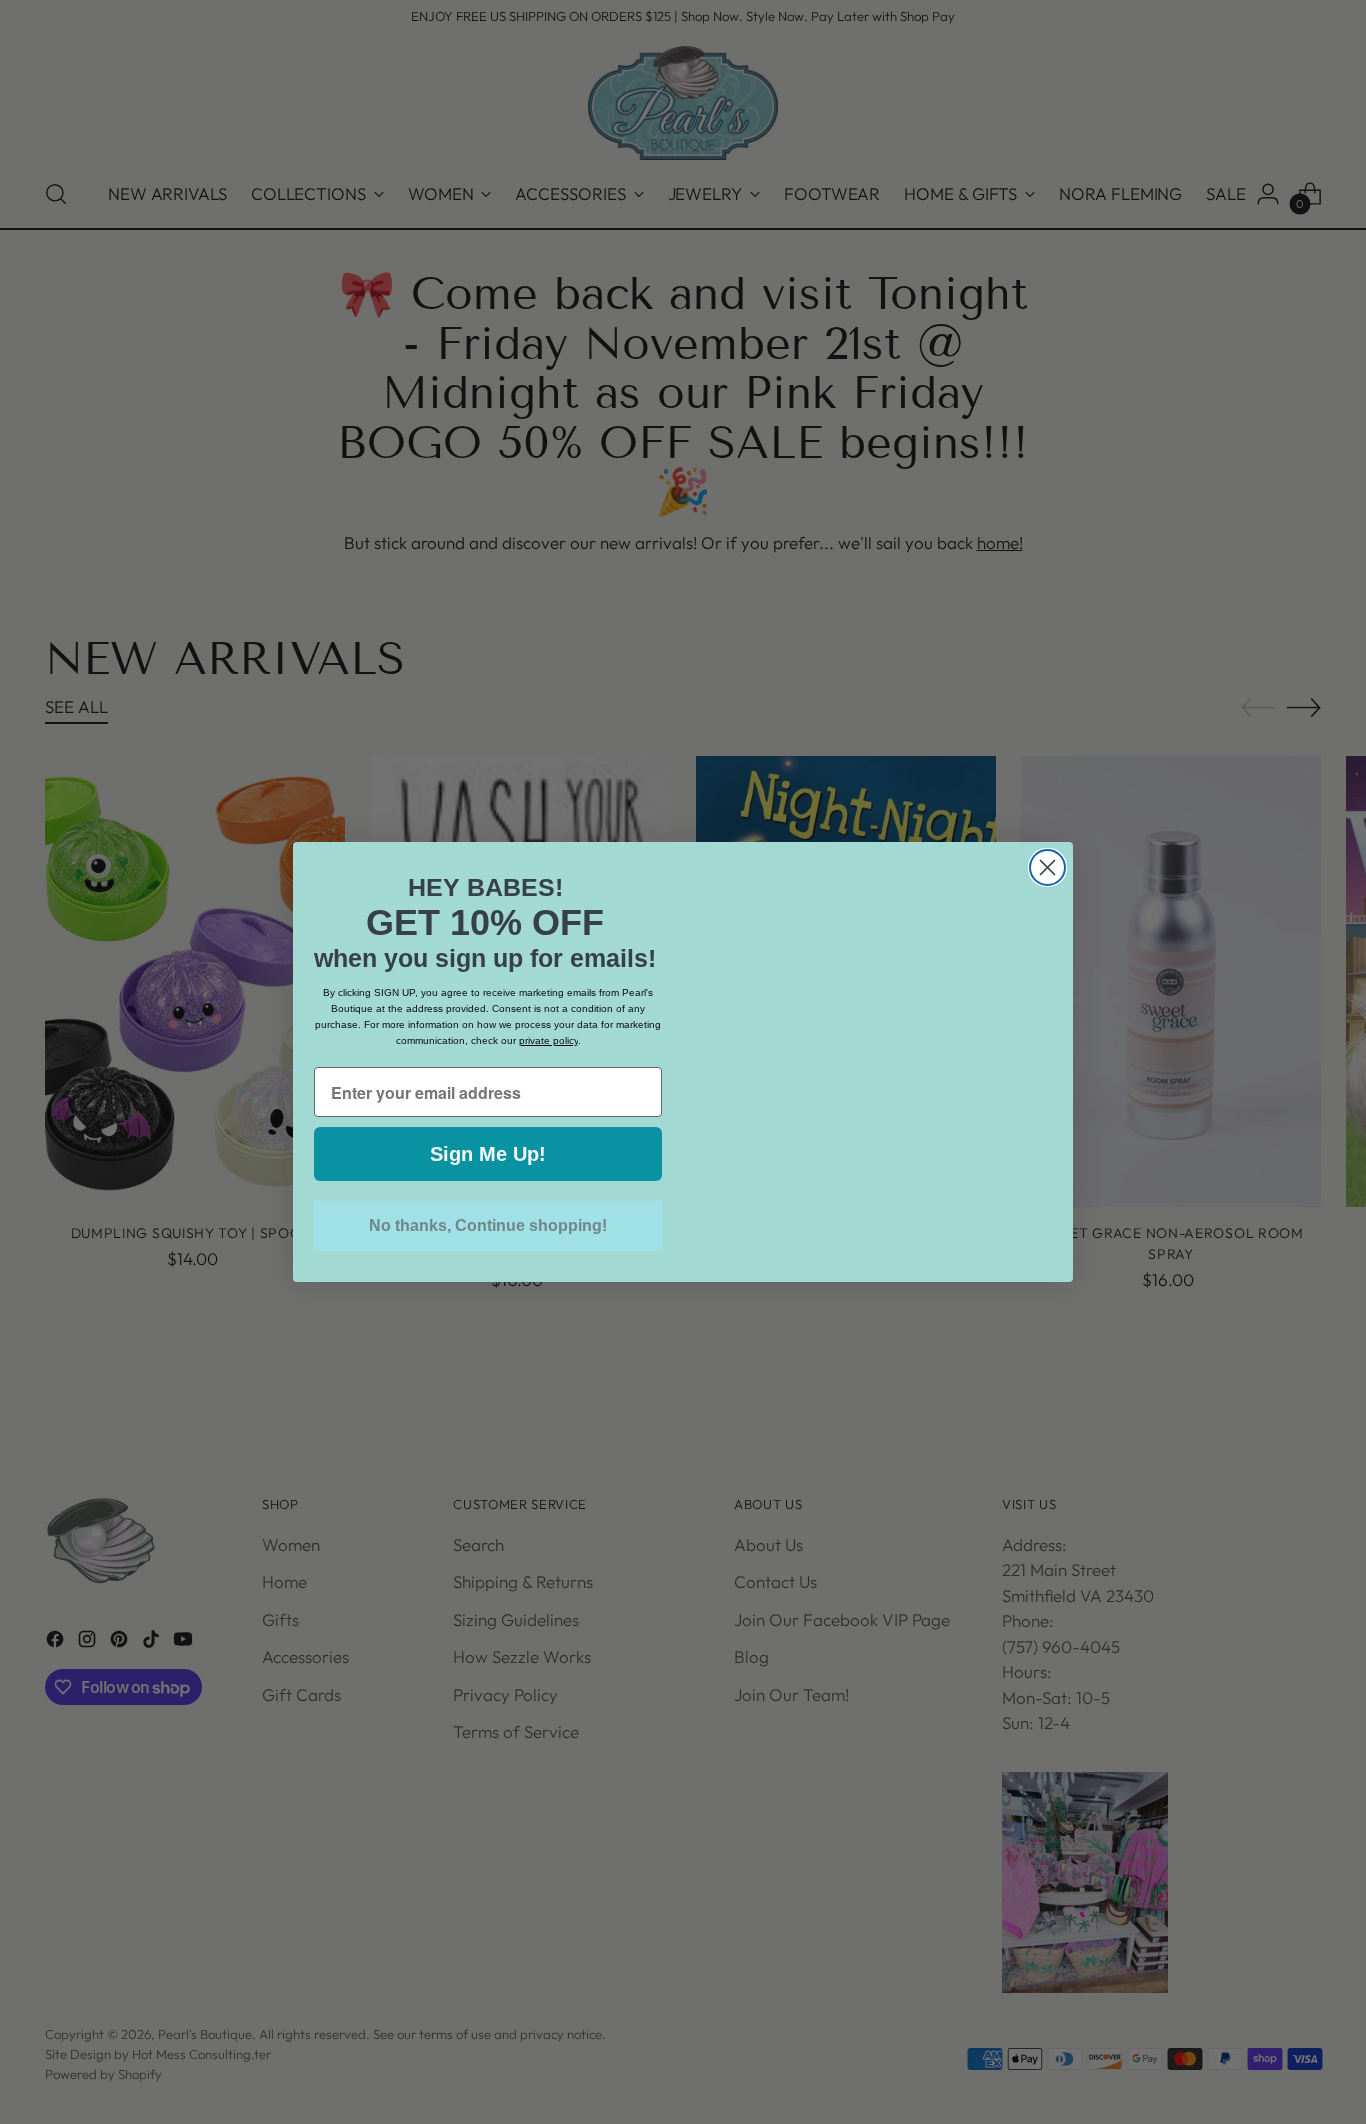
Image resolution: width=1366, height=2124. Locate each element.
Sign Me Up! (488, 1154)
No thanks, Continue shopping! (488, 1225)
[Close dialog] (1047, 827)
